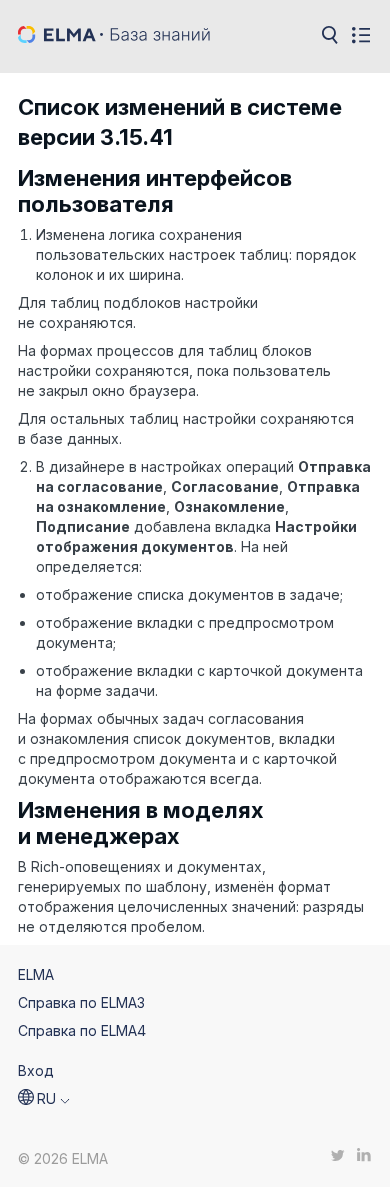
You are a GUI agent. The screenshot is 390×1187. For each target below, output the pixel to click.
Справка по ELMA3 (81, 1002)
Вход (36, 1070)
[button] (44, 1099)
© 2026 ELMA (63, 1158)
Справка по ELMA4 (82, 1030)
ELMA (36, 974)
